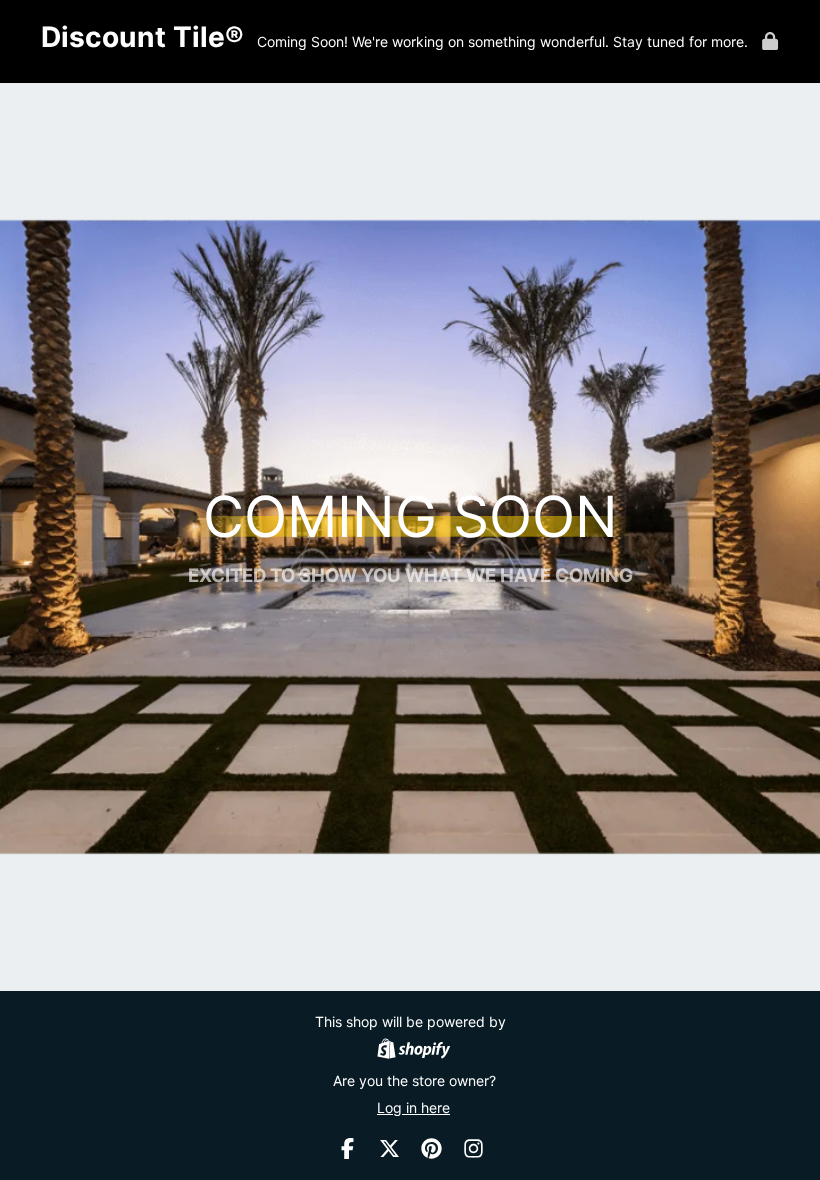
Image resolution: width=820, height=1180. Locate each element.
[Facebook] (347, 1148)
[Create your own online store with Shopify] (413, 1051)
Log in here (413, 1107)
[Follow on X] (389, 1148)
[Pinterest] (431, 1148)
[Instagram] (473, 1148)
